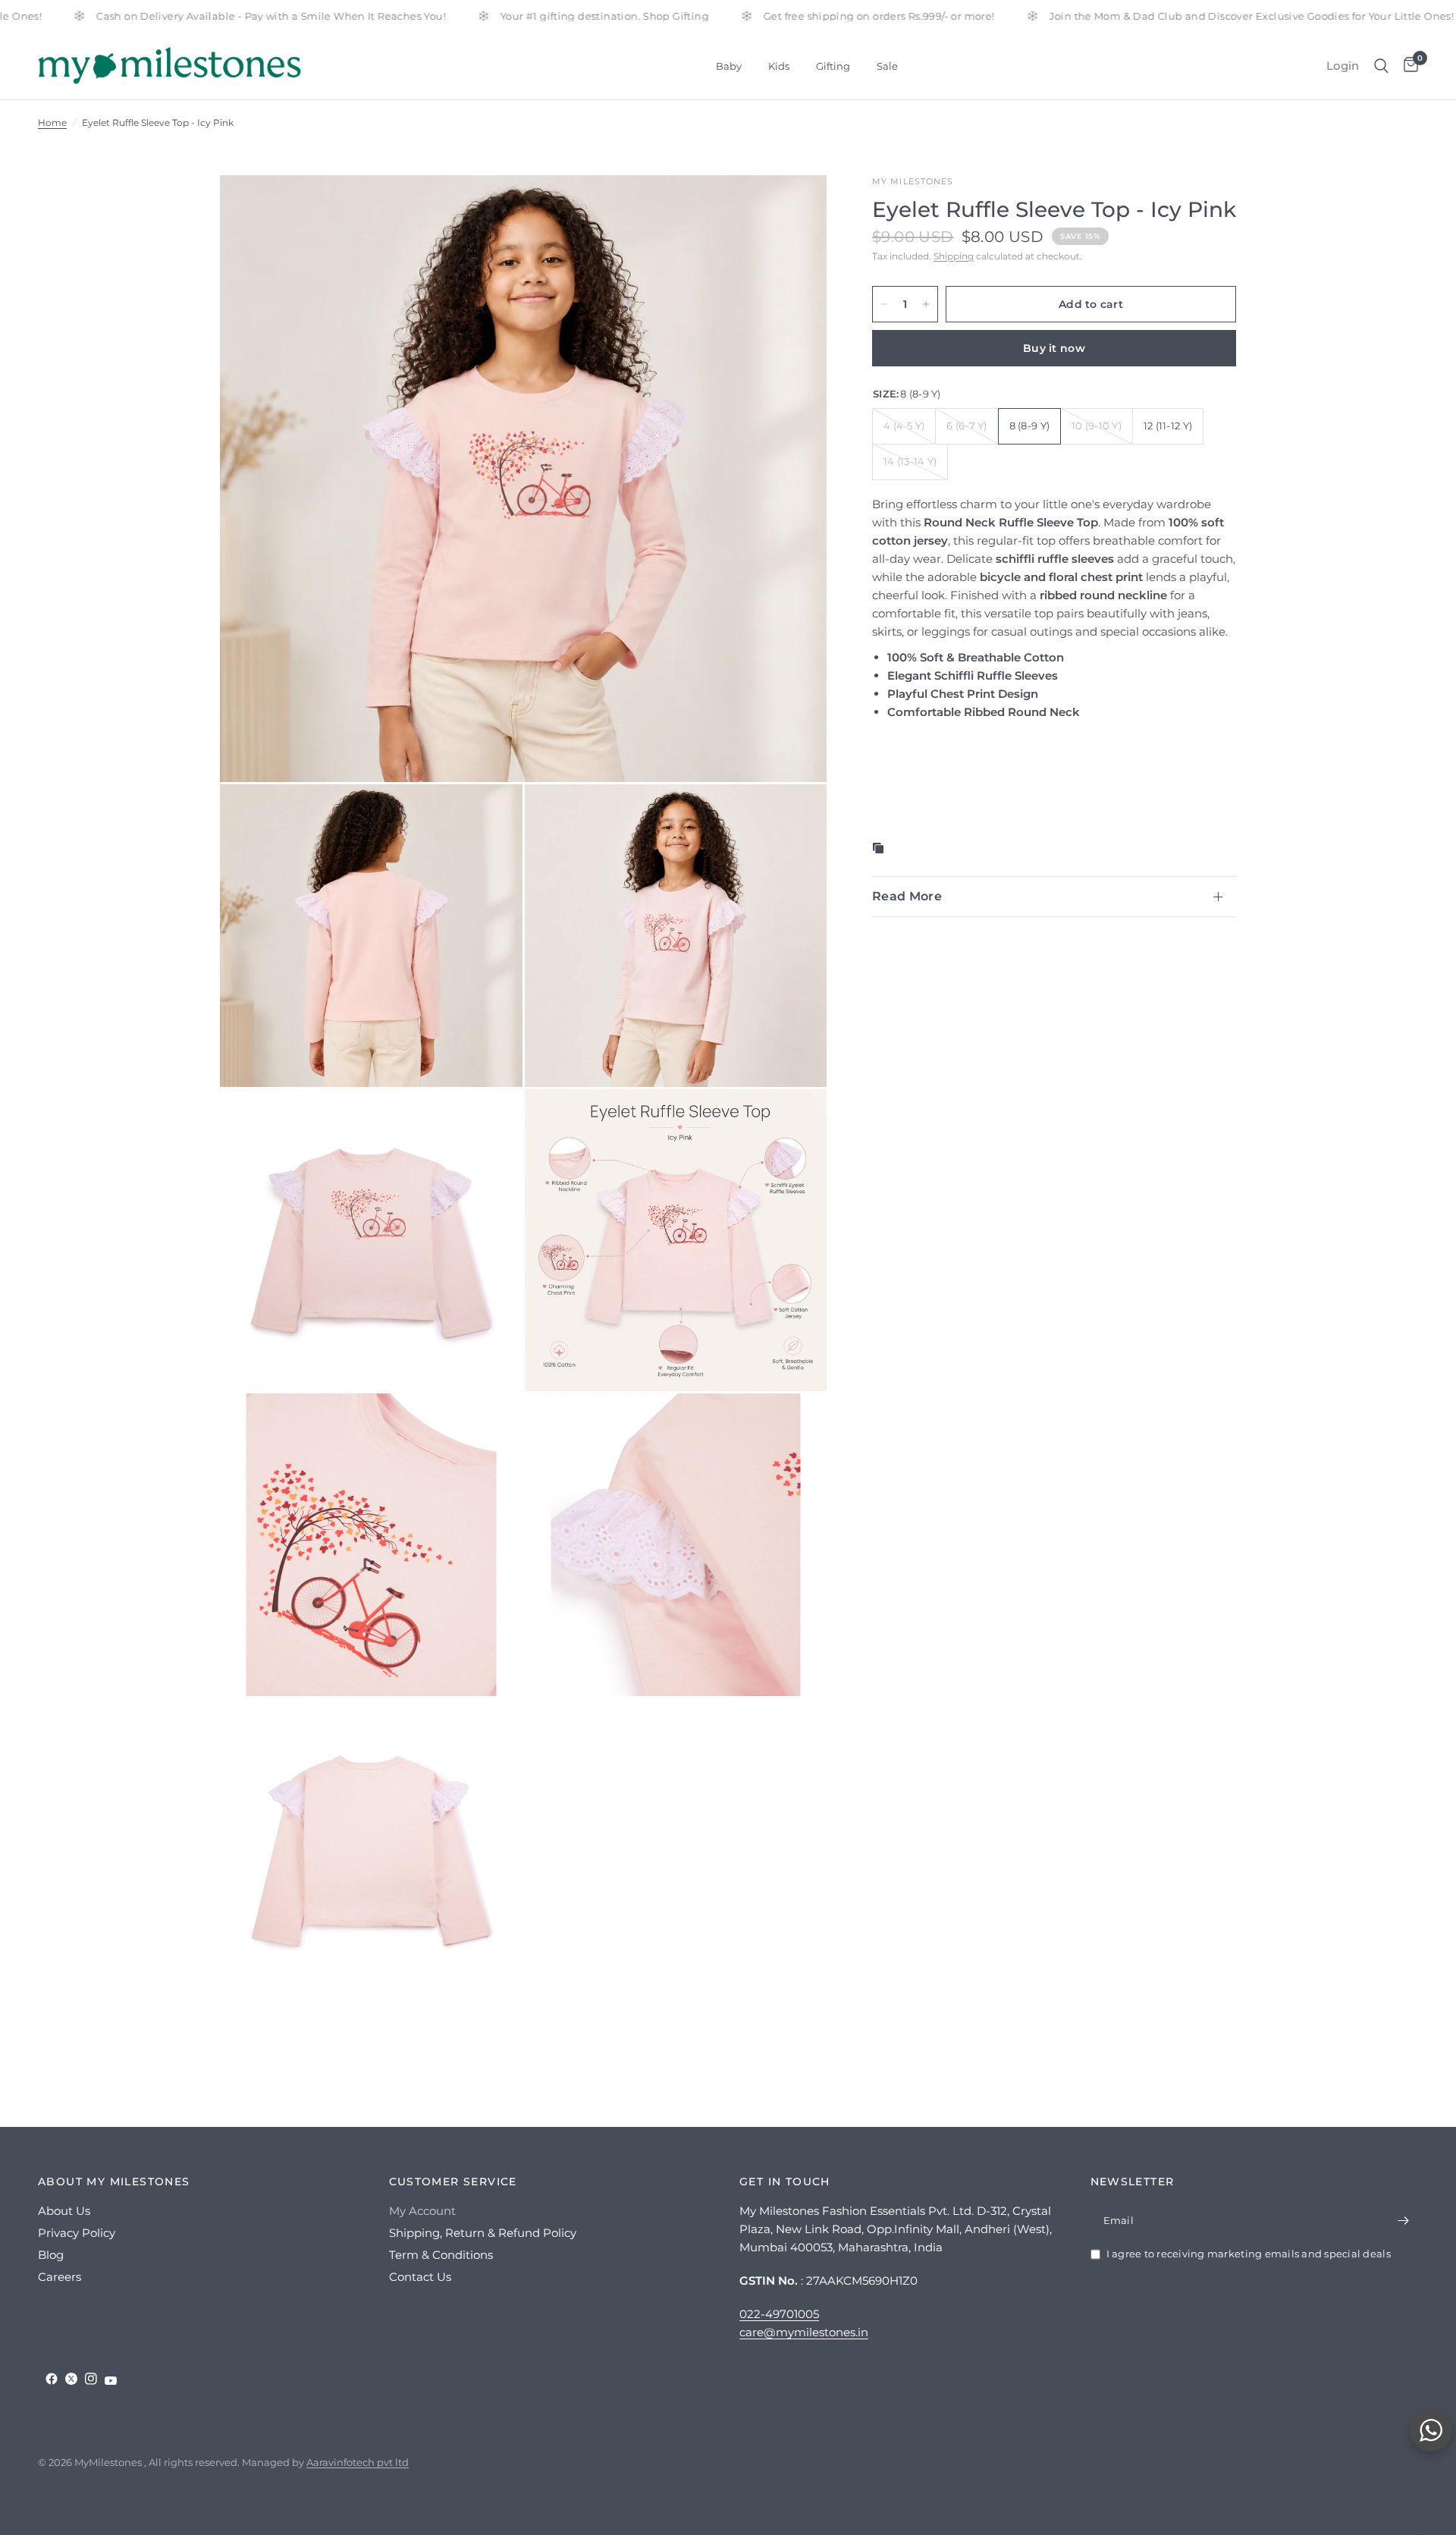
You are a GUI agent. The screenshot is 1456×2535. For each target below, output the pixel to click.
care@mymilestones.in (804, 2332)
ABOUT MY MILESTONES (114, 2182)
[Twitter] (71, 2379)
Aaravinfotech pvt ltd (358, 2462)
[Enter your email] (1403, 2220)
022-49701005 (779, 2314)
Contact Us (420, 2277)
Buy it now (1054, 348)
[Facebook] (52, 2379)
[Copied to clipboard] (881, 848)
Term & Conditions (441, 2255)
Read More (907, 896)
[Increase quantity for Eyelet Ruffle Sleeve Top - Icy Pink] (926, 304)
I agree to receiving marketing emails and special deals (1249, 2254)
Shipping (954, 256)
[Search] (1381, 66)
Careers (60, 2277)
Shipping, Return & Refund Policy (483, 2233)
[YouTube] (111, 2381)
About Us (64, 2211)
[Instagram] (91, 2379)
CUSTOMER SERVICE (453, 2182)
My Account (422, 2211)
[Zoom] (795, 207)
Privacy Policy (77, 2233)
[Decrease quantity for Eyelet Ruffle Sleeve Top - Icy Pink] (884, 304)
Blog (51, 2255)
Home (52, 123)
